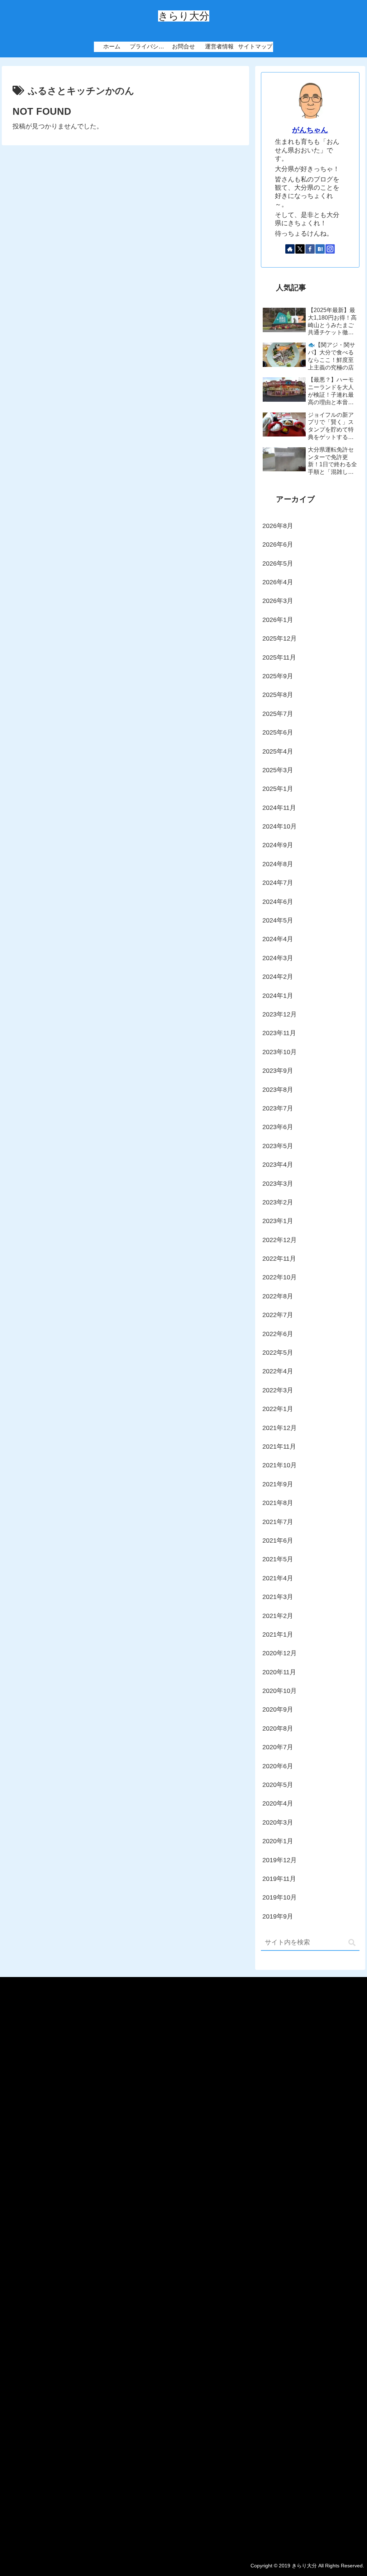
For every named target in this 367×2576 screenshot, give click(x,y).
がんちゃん (310, 130)
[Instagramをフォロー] (330, 249)
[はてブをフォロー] (320, 249)
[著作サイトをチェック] (290, 249)
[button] (352, 1943)
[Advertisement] (183, 2264)
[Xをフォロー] (300, 249)
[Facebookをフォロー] (310, 249)
